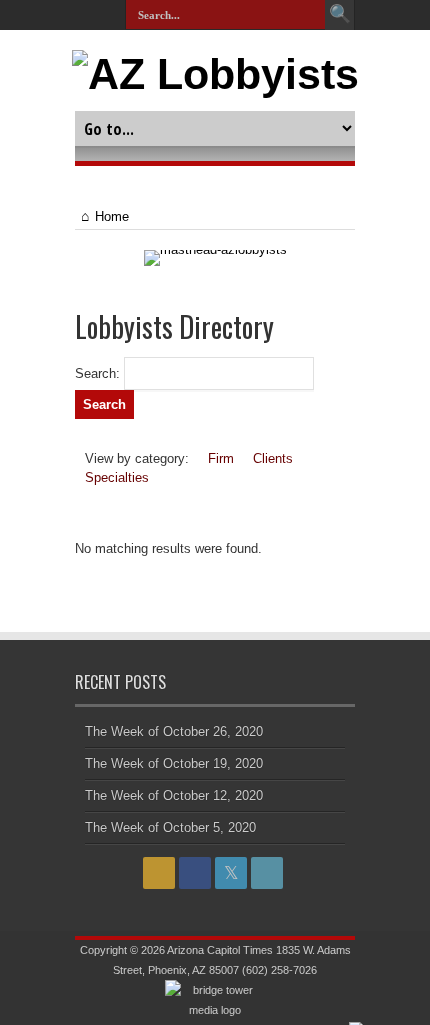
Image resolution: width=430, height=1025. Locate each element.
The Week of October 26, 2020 (174, 731)
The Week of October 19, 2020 (174, 763)
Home (112, 216)
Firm (221, 458)
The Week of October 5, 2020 (170, 827)
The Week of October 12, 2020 (174, 795)
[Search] (340, 15)
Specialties (117, 477)
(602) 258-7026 (279, 970)
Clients (273, 458)
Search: (97, 373)
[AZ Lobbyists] (215, 74)
